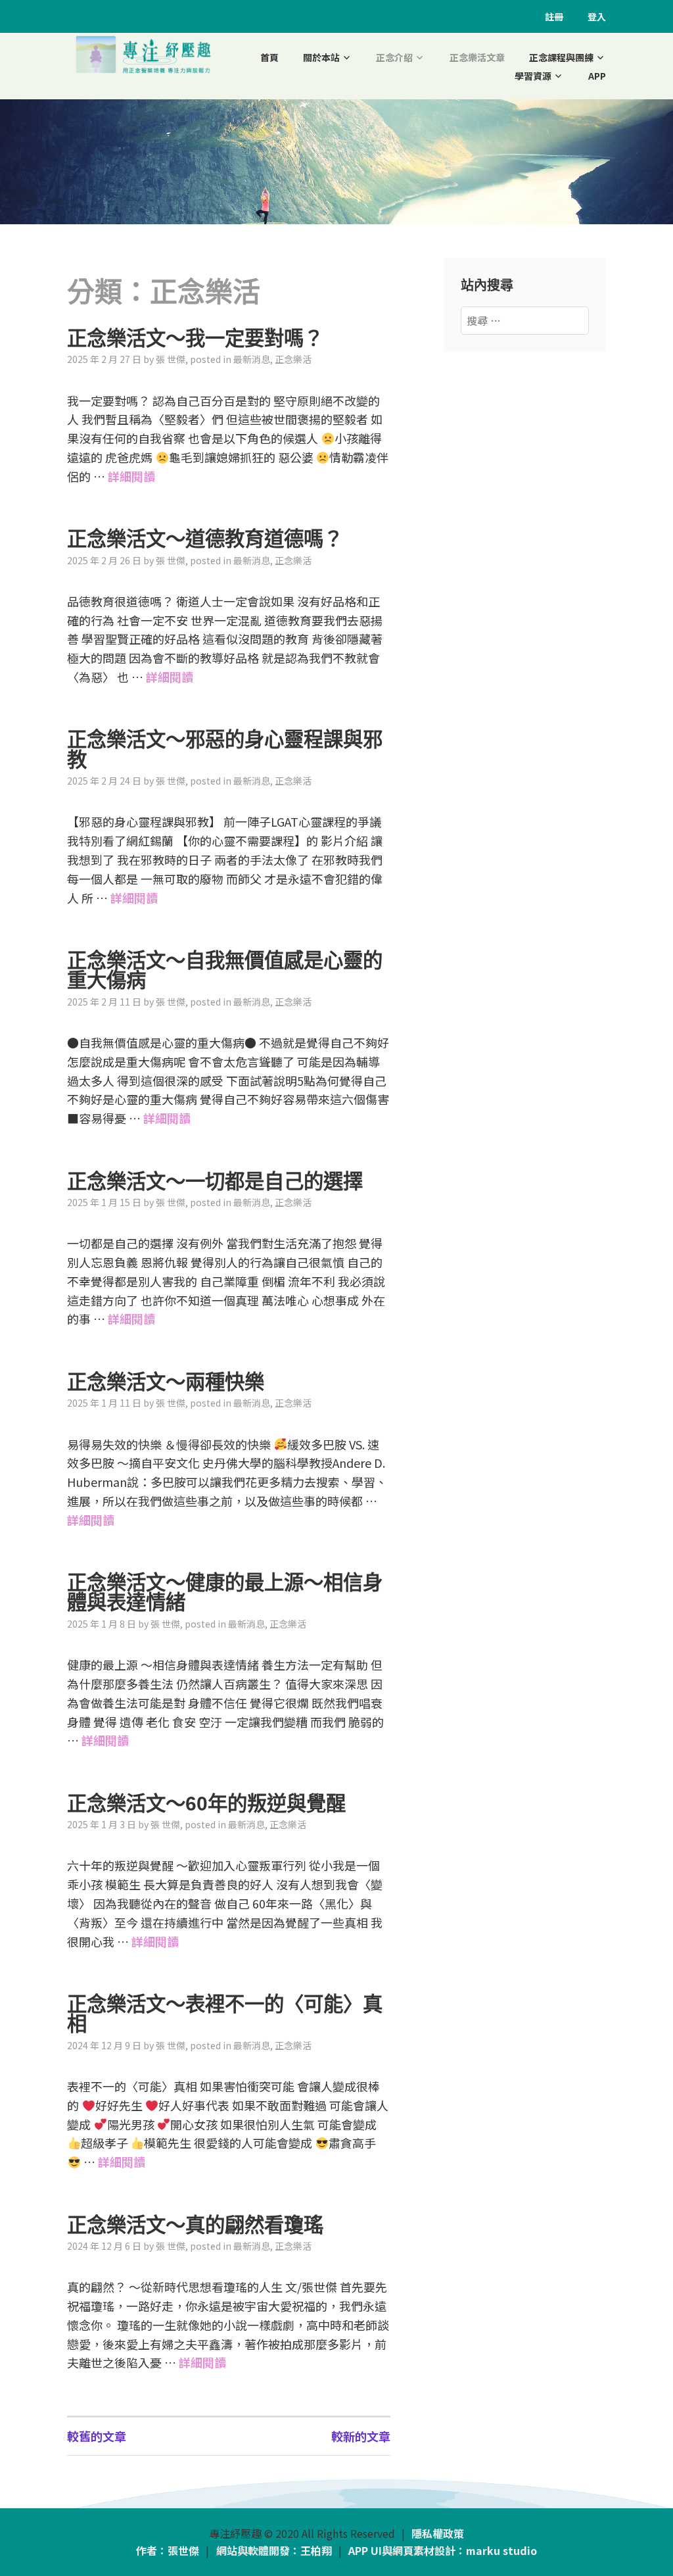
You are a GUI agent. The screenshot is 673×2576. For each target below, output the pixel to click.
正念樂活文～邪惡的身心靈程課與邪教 (225, 749)
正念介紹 (394, 57)
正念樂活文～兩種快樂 (166, 1382)
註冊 (554, 16)
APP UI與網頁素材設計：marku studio (443, 2550)
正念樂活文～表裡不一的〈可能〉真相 (225, 2014)
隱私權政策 (438, 2533)
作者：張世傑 (168, 2550)
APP (597, 76)
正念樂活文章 (477, 57)
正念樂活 (293, 359)
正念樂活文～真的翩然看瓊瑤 (195, 2225)
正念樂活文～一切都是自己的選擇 (215, 1181)
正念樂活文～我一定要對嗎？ (195, 338)
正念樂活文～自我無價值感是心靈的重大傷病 (225, 970)
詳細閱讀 (131, 476)
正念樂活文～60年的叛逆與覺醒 (206, 1803)
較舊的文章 (97, 2436)
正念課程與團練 (561, 57)
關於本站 (321, 57)
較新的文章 (361, 2436)
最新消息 (252, 359)
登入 (597, 16)
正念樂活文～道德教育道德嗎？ (205, 539)
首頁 (269, 57)
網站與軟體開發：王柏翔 (274, 2550)
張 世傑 (171, 359)
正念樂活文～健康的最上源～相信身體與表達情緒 (225, 1592)
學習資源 (533, 76)
